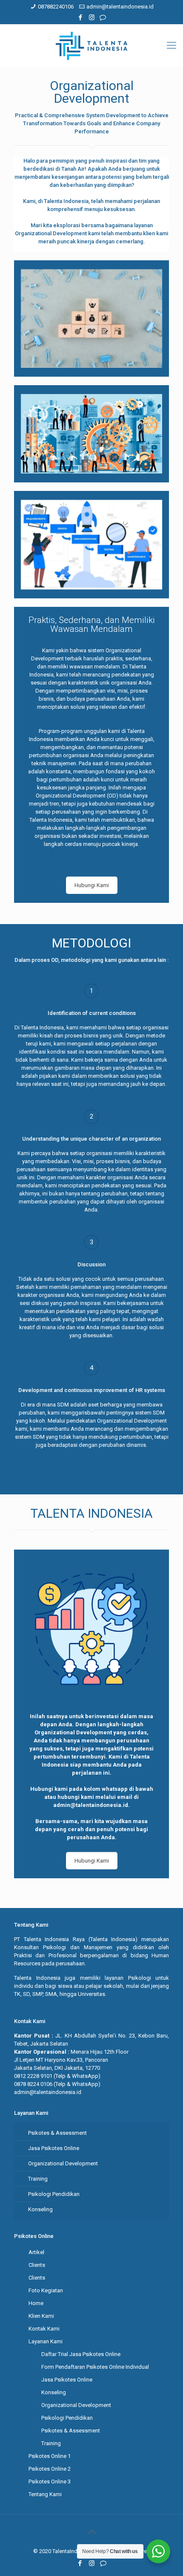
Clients (37, 2265)
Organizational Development (63, 2163)
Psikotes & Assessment (57, 2133)
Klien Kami (41, 2316)
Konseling (40, 2209)
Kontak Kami (44, 2329)
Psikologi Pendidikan (54, 2194)
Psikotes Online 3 (50, 2482)
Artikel (36, 2252)
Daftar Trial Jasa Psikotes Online (81, 2354)
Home (36, 2303)
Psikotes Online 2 (50, 2469)
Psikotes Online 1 (50, 2456)
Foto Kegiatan (46, 2290)
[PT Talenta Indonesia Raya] (91, 45)
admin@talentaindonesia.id (120, 7)
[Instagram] (92, 17)
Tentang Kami (45, 2494)
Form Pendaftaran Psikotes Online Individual (95, 2367)
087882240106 (56, 7)
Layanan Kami (46, 2341)
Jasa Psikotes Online (54, 2148)
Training (38, 2179)
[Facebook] (81, 17)
